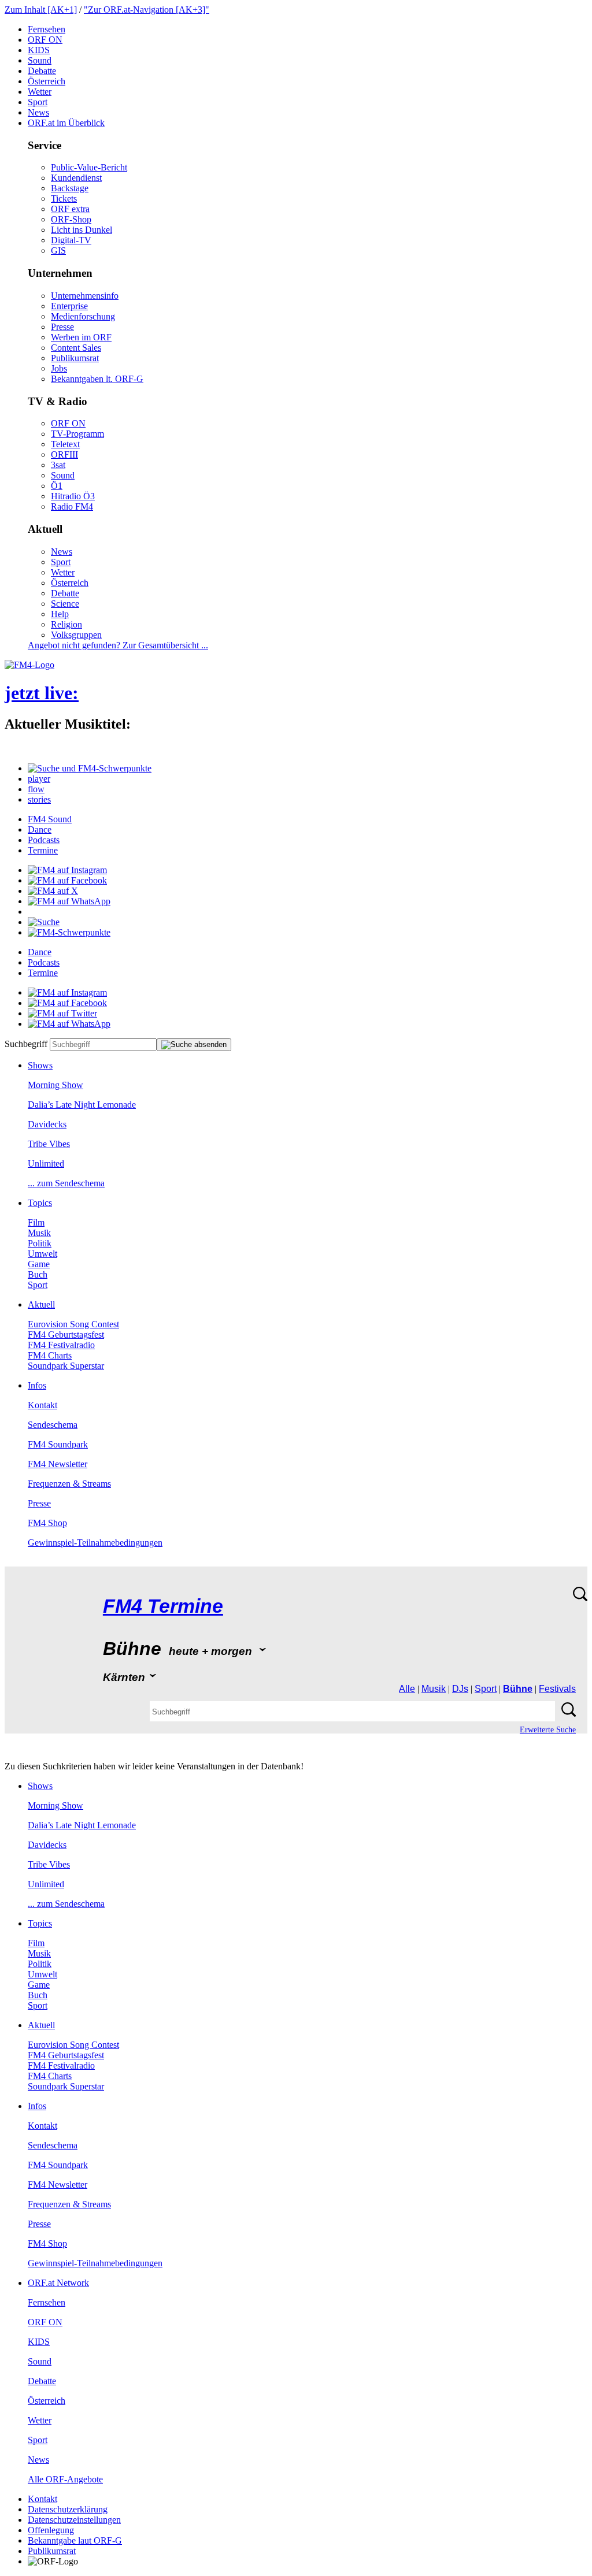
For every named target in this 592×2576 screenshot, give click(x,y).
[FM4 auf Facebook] (67, 880)
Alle (407, 1689)
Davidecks (47, 1124)
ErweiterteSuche (548, 1730)
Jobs (59, 368)
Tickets (64, 198)
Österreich (47, 81)
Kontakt (42, 1405)
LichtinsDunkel (82, 230)
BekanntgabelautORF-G (75, 2540)
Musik (39, 1233)
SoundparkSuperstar (66, 1366)
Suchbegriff (26, 1044)
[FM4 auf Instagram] (67, 870)
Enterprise (69, 306)
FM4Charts (50, 1355)
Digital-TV (71, 240)
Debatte (42, 71)
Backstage (70, 188)
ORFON (45, 40)
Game (39, 1264)
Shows (40, 1065)
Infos (37, 1385)
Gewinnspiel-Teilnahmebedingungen (95, 1543)
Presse (62, 327)
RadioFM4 (72, 506)
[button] (90, 768)
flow (36, 789)
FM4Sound (50, 819)
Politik (40, 1243)
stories (39, 799)
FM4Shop (47, 1523)
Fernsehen (47, 29)
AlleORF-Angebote (65, 2479)
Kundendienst (76, 178)
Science (65, 604)
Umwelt (42, 1254)
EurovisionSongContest (73, 1324)
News (38, 112)
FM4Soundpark (58, 1444)
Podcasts (44, 840)
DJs (460, 1689)
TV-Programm (77, 434)
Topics (40, 1203)
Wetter (40, 92)
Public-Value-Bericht (89, 167)
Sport (38, 102)
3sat (58, 465)
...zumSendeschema (66, 1183)
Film (36, 1222)
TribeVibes (49, 1144)
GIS (58, 250)
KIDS (39, 50)
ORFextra (70, 209)
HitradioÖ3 (73, 496)
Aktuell (41, 1304)
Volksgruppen (76, 635)
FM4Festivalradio (61, 1345)
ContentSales (76, 348)
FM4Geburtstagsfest (66, 1335)
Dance (40, 829)
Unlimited (46, 1163)
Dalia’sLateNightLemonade (82, 1105)
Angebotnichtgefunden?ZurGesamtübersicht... (118, 645)
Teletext (65, 444)
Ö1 (57, 486)
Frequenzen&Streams (69, 1484)
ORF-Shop (71, 219)
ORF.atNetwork (58, 2283)
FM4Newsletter (58, 1464)
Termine (43, 850)
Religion (66, 624)
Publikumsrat (75, 358)
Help (60, 614)
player (39, 779)
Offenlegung (51, 2530)
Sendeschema (53, 1425)
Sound (40, 60)
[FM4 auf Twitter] (62, 1013)
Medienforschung (83, 316)
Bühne (518, 1689)
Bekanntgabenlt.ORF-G (97, 379)
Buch (38, 1274)
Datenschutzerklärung (68, 2509)
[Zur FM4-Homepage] (29, 665)
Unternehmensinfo (85, 296)
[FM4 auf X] (53, 891)
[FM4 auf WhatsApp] (69, 901)
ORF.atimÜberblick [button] (66, 123)
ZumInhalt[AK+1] (41, 10)
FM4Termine (163, 1606)
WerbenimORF (81, 337)
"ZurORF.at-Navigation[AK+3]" (147, 10)
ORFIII (64, 454)
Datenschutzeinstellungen (74, 2520)
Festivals (557, 1689)
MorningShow (55, 1085)
